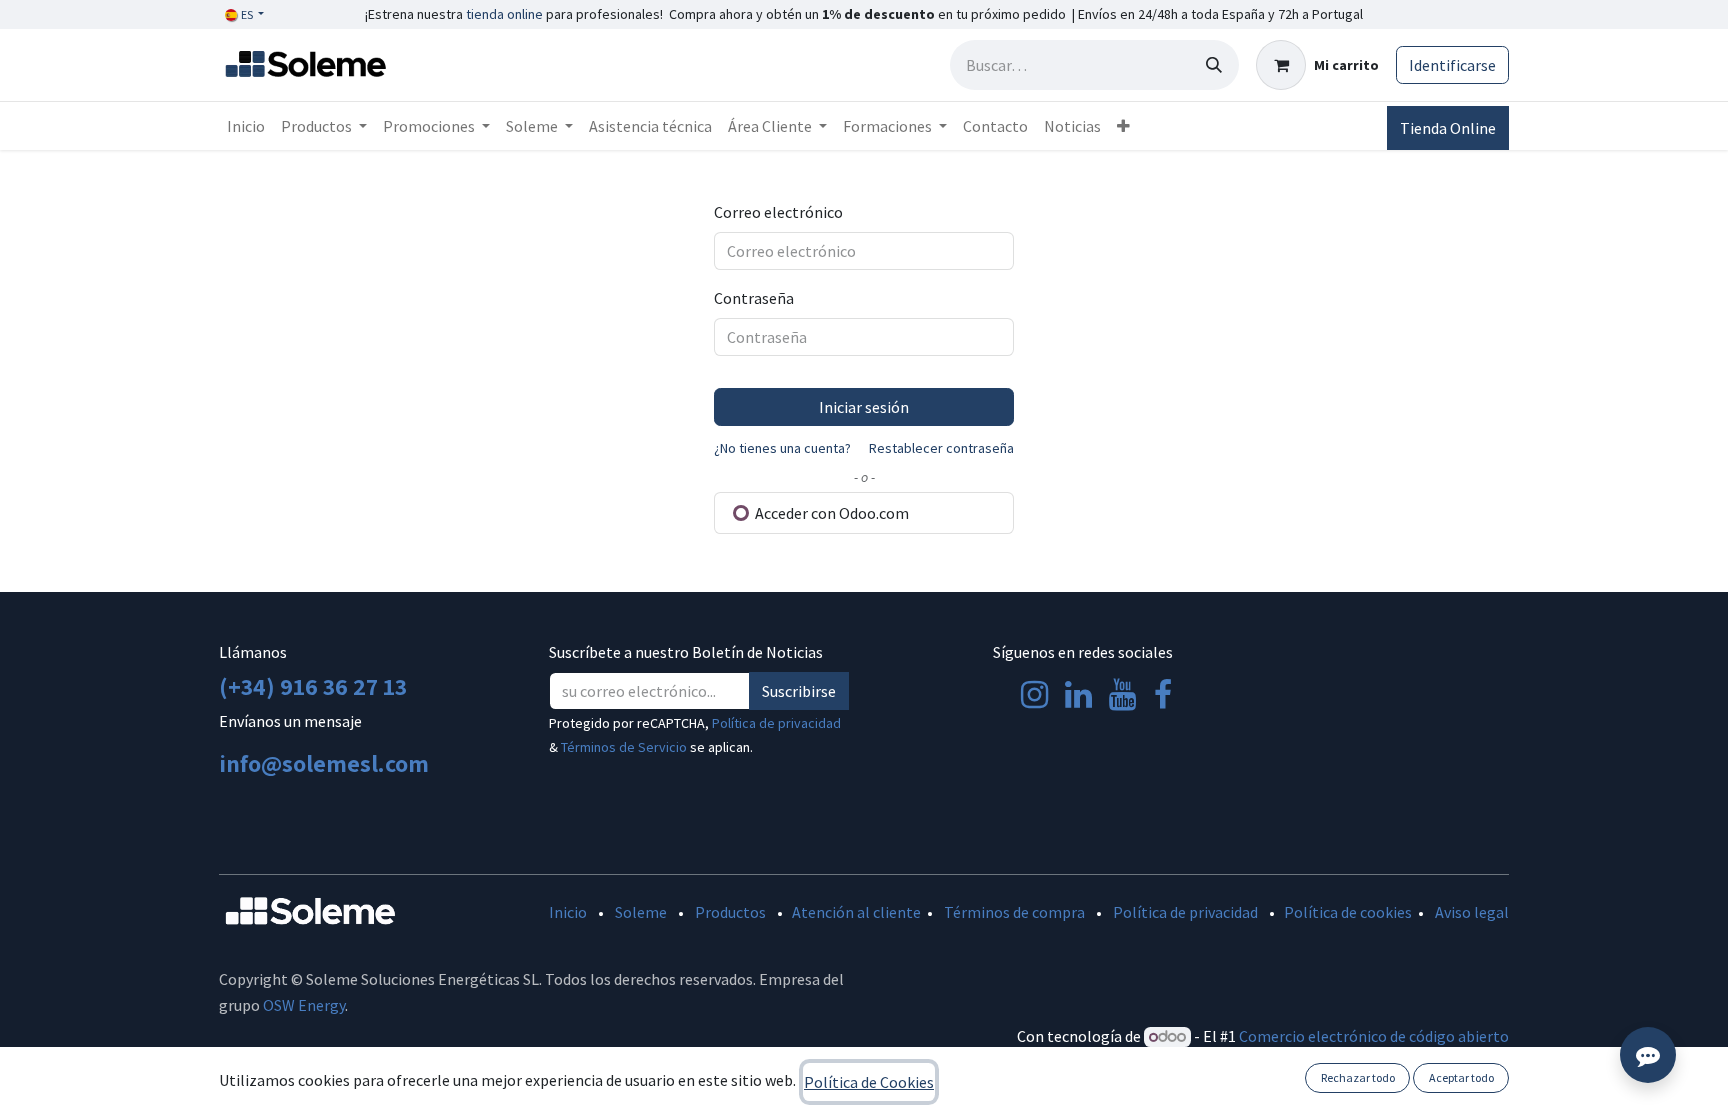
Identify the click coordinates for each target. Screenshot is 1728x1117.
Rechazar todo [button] (1358, 1077)
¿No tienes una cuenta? (782, 448)
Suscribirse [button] (799, 691)
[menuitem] (246, 126)
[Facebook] (1163, 695)
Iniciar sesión (864, 407)
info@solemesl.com (324, 763)
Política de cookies (1348, 912)
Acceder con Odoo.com (830, 513)
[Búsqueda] (1214, 65)
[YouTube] (1122, 695)
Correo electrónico (778, 212)
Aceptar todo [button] (1461, 1077)
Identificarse (1452, 65)
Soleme (641, 912)
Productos (730, 912)
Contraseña (754, 298)
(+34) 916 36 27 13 (313, 686)
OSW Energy (304, 1005)
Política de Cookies (869, 1082)
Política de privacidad (776, 723)
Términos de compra (1014, 912)
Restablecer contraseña (941, 448)
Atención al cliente (856, 912)
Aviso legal (1472, 912)
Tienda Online (1448, 128)
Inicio (568, 912)
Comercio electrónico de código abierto (1374, 1036)
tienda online (504, 14)
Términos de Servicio (624, 747)
